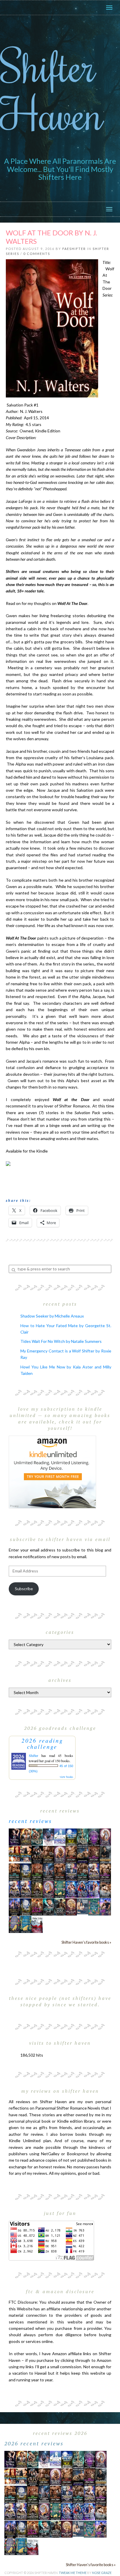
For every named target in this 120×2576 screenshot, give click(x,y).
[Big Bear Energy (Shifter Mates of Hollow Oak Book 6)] (60, 1854)
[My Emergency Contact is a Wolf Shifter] (83, 1906)
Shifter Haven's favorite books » (86, 1942)
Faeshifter (74, 249)
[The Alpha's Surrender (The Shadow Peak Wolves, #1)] (105, 1855)
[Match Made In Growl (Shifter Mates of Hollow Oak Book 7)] (48, 1889)
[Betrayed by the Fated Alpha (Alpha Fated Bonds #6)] (94, 1889)
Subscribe (24, 1589)
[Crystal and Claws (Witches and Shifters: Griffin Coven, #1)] (94, 1837)
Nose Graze (102, 2573)
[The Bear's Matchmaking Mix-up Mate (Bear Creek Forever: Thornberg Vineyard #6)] (71, 1836)
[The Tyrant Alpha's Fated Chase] (26, 1836)
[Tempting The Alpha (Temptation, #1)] (14, 1836)
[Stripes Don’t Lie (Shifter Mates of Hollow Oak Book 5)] (105, 1836)
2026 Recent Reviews (34, 2443)
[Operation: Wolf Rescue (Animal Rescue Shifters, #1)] (14, 1854)
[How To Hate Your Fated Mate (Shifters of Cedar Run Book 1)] (105, 1906)
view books (66, 1777)
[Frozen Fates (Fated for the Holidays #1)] (105, 1889)
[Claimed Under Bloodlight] (48, 1871)
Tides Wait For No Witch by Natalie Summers (61, 1341)
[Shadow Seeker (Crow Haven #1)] (37, 1924)
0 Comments (37, 254)
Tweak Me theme (73, 2573)
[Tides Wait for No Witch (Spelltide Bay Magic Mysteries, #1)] (94, 1906)
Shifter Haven (52, 89)
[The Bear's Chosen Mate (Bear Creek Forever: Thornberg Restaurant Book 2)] (26, 1906)
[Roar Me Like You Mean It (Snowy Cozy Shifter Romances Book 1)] (48, 1837)
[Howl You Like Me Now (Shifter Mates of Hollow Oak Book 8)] (71, 1906)
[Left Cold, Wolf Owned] (60, 1906)
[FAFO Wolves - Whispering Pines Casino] (37, 1855)
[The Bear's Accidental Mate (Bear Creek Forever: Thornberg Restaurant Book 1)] (26, 1871)
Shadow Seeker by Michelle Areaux (52, 1316)
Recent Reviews (30, 1821)
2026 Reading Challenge (42, 1744)
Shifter (33, 1755)
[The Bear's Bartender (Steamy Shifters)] (37, 1906)
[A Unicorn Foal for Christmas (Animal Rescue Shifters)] (26, 1854)
